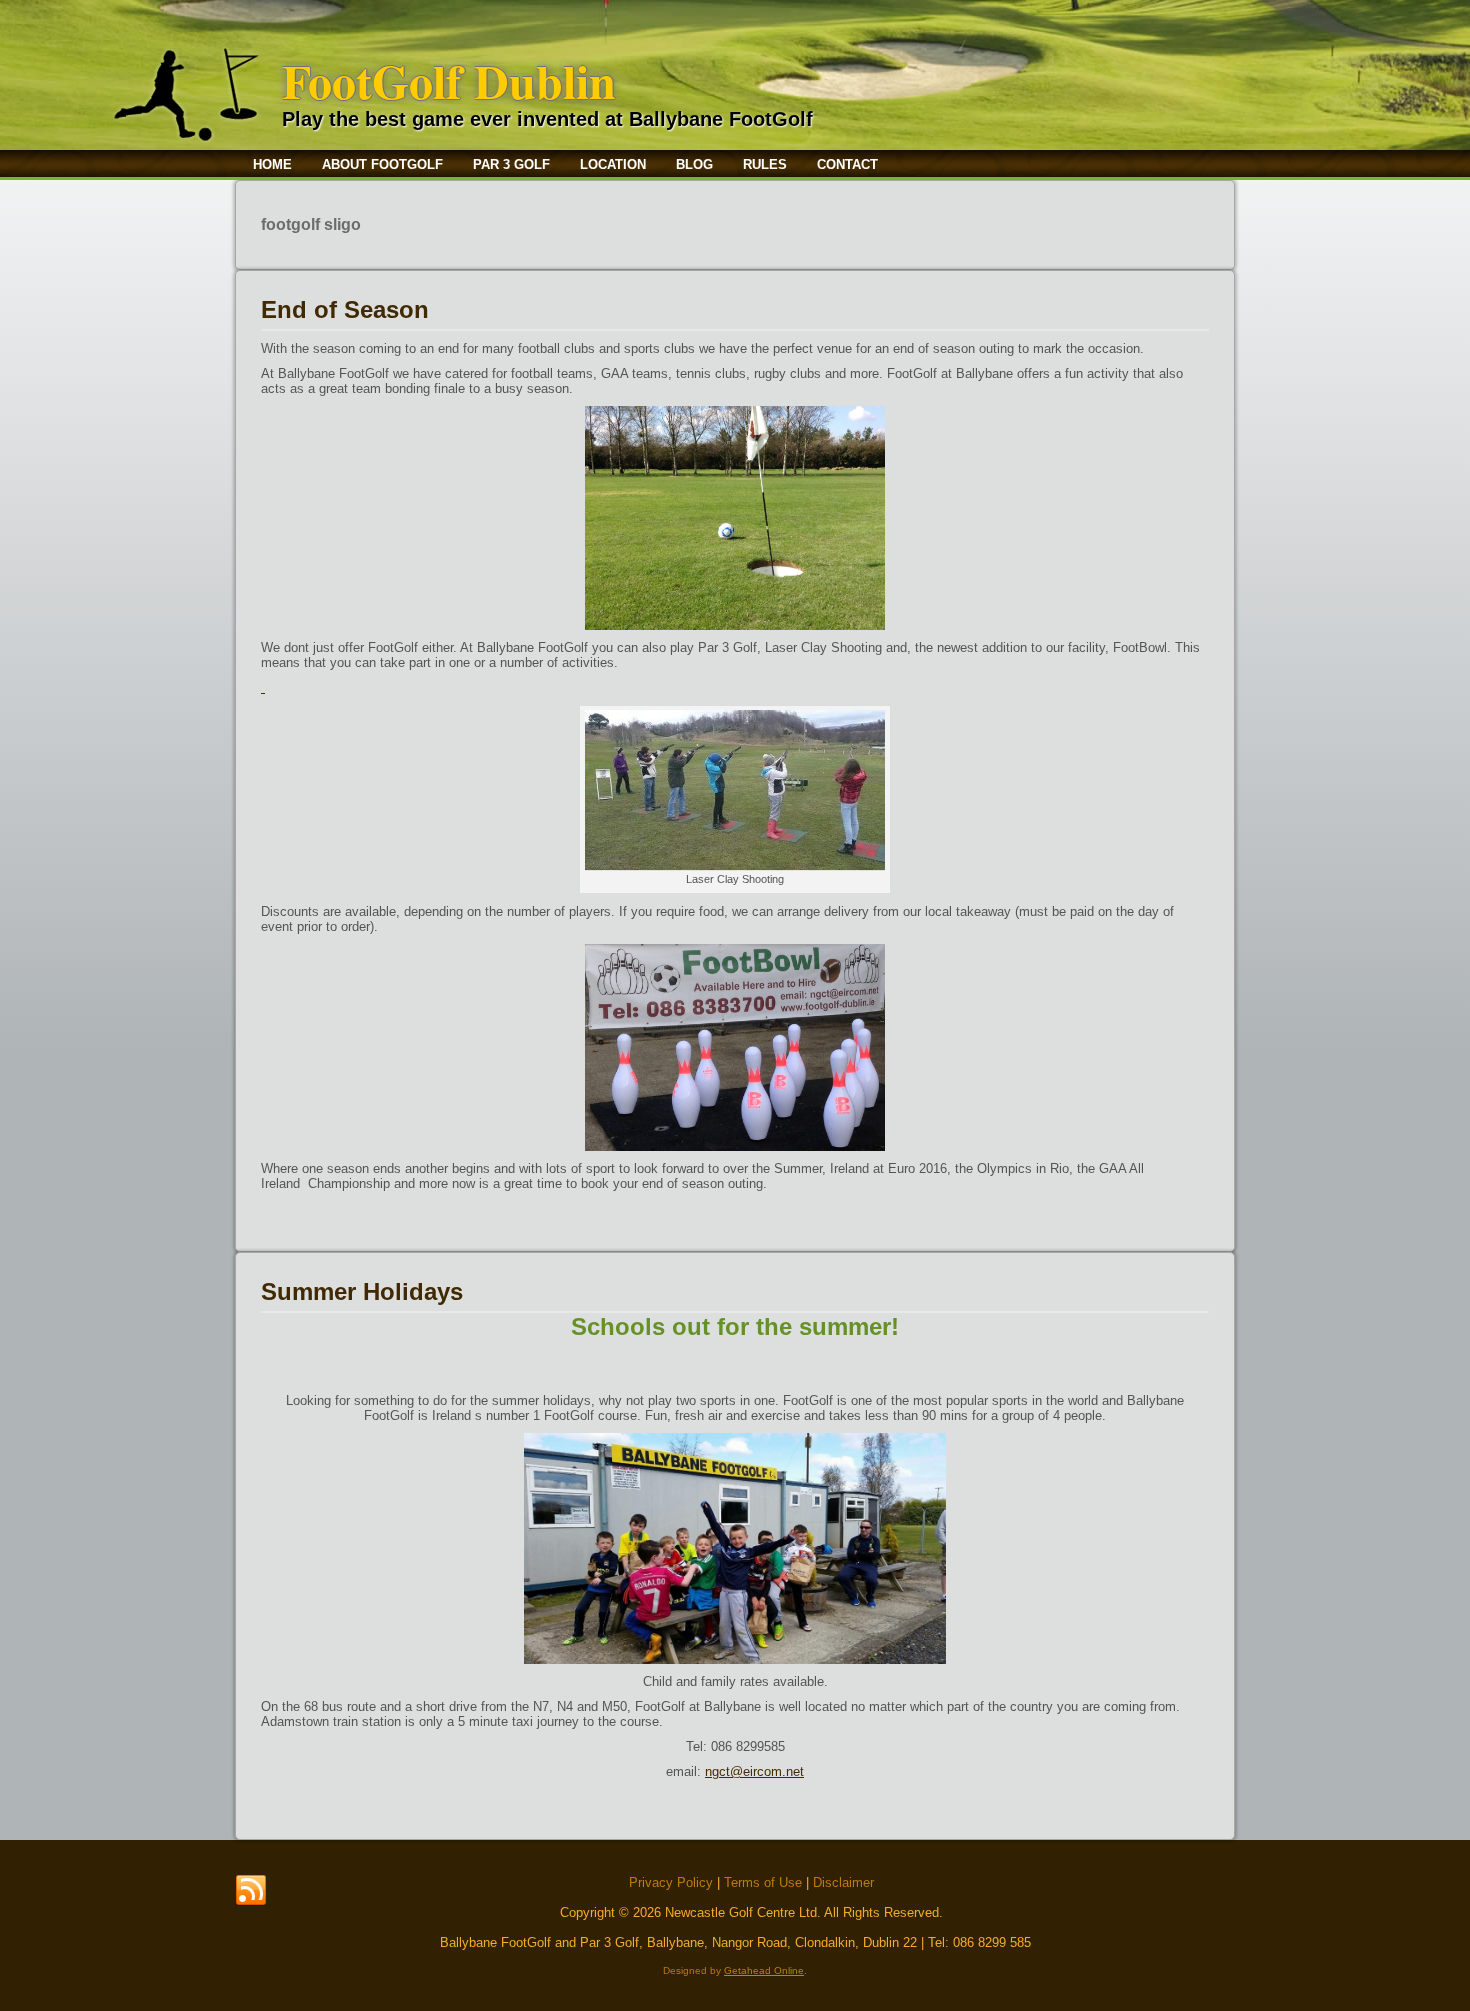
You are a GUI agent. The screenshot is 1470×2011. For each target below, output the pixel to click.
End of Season (345, 309)
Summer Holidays (362, 1291)
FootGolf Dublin (449, 80)
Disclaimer (843, 1882)
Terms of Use (763, 1882)
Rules (765, 164)
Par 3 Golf (511, 164)
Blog (694, 164)
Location (613, 164)
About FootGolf (382, 164)
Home (272, 164)
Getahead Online (764, 1970)
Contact (847, 164)
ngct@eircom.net (754, 1771)
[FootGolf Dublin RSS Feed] (251, 1891)
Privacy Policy (671, 1882)
